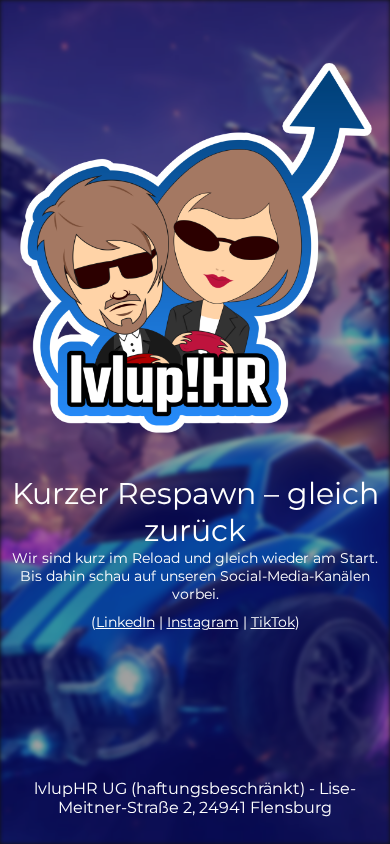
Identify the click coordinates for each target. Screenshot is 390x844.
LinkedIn (125, 622)
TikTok (273, 622)
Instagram (203, 622)
